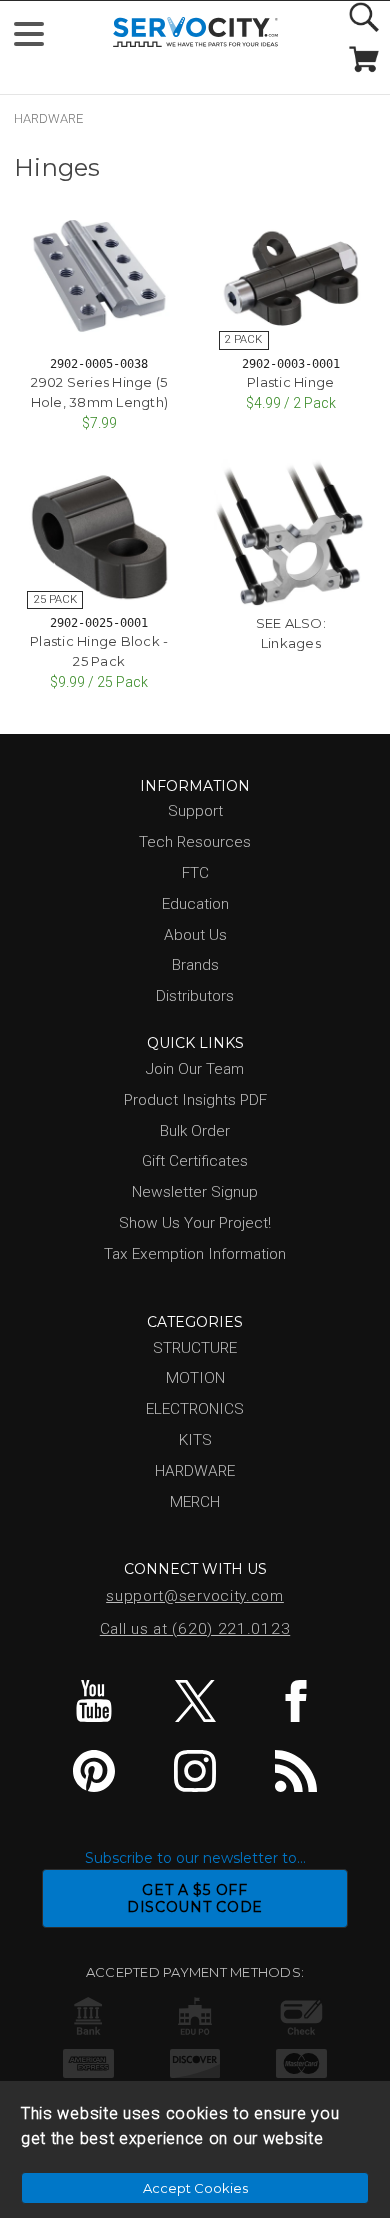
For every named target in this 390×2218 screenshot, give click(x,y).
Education (195, 904)
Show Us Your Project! (195, 1223)
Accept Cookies (195, 2188)
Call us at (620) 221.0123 (195, 1629)
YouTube (94, 1701)
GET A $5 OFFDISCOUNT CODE (195, 1898)
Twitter (195, 1701)
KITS (195, 1440)
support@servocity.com (195, 1596)
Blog (296, 1771)
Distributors (195, 996)
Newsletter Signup (195, 1192)
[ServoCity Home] (195, 32)
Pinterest (94, 1771)
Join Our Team (195, 1069)
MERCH (195, 1502)
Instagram (195, 1771)
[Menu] (37, 38)
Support (195, 811)
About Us (195, 935)
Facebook (296, 1701)
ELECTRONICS (195, 1409)
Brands (195, 965)
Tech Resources (195, 842)
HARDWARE (48, 118)
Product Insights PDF (195, 1100)
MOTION (195, 1378)
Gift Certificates (195, 1161)
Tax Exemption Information (195, 1254)
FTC (195, 873)
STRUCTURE (195, 1348)
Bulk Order (195, 1131)
